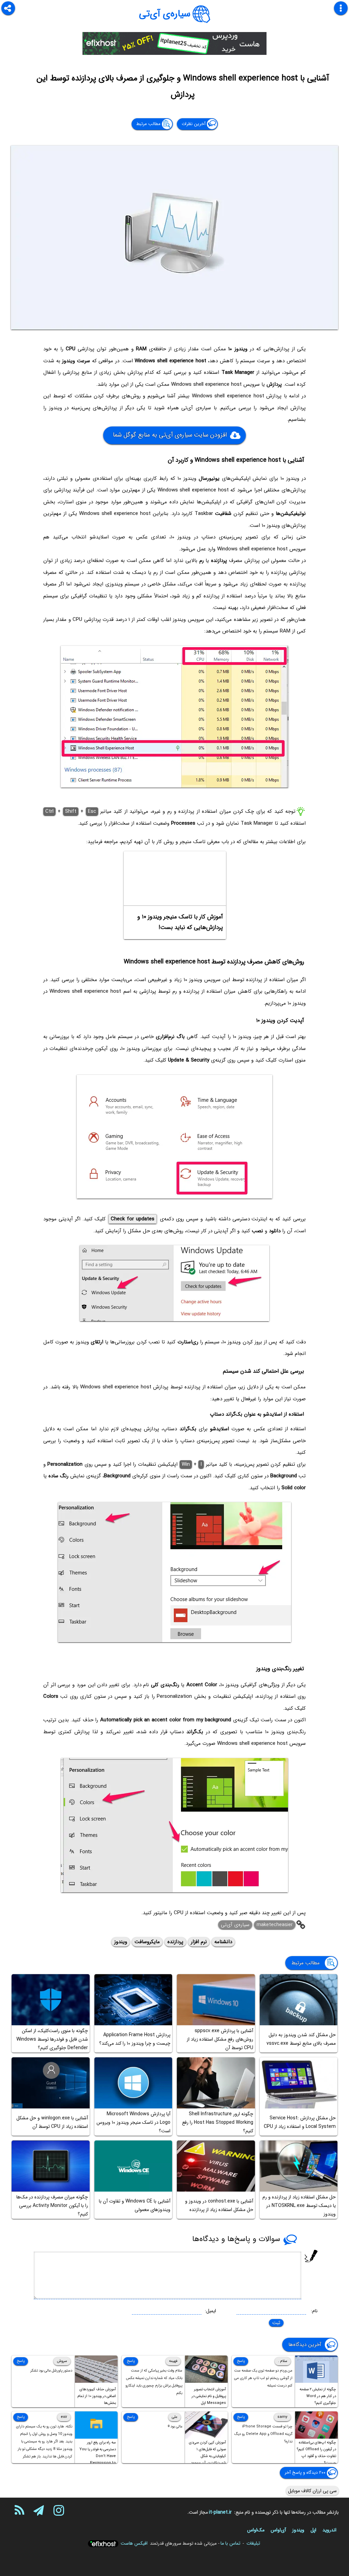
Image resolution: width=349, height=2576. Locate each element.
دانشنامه (223, 1942)
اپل (313, 2530)
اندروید (329, 2530)
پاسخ (241, 2361)
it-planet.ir (220, 2512)
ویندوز (121, 1942)
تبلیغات (253, 2543)
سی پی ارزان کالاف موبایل (312, 2491)
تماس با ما (230, 2543)
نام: (314, 2311)
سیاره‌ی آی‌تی (165, 14)
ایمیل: (210, 2311)
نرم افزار (199, 1942)
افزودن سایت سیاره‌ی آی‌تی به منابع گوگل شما (170, 435)
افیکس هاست (134, 2543)
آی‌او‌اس (278, 2530)
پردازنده (175, 1942)
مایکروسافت (147, 1942)
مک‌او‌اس (256, 2530)
